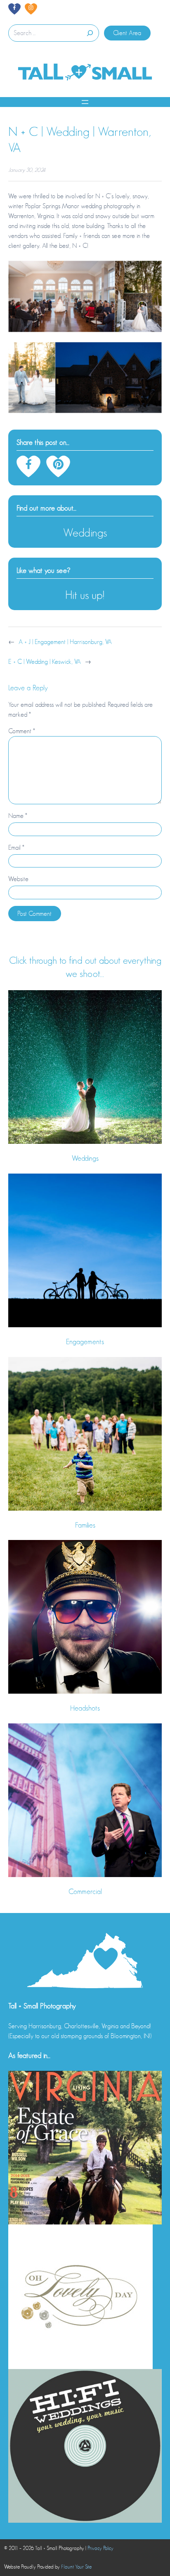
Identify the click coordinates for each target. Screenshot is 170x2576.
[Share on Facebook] (28, 466)
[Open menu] (85, 102)
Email (16, 848)
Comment (22, 731)
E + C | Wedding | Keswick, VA (45, 662)
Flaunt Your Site (76, 2567)
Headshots (85, 1708)
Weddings (85, 533)
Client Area (127, 33)
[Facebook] (14, 9)
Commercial (85, 1892)
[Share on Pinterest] (58, 466)
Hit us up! (85, 595)
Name (18, 816)
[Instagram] (31, 9)
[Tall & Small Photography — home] (85, 73)
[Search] (89, 33)
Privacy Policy (100, 2548)
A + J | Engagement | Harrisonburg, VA (65, 642)
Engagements (85, 1342)
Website (18, 879)
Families (85, 1525)
